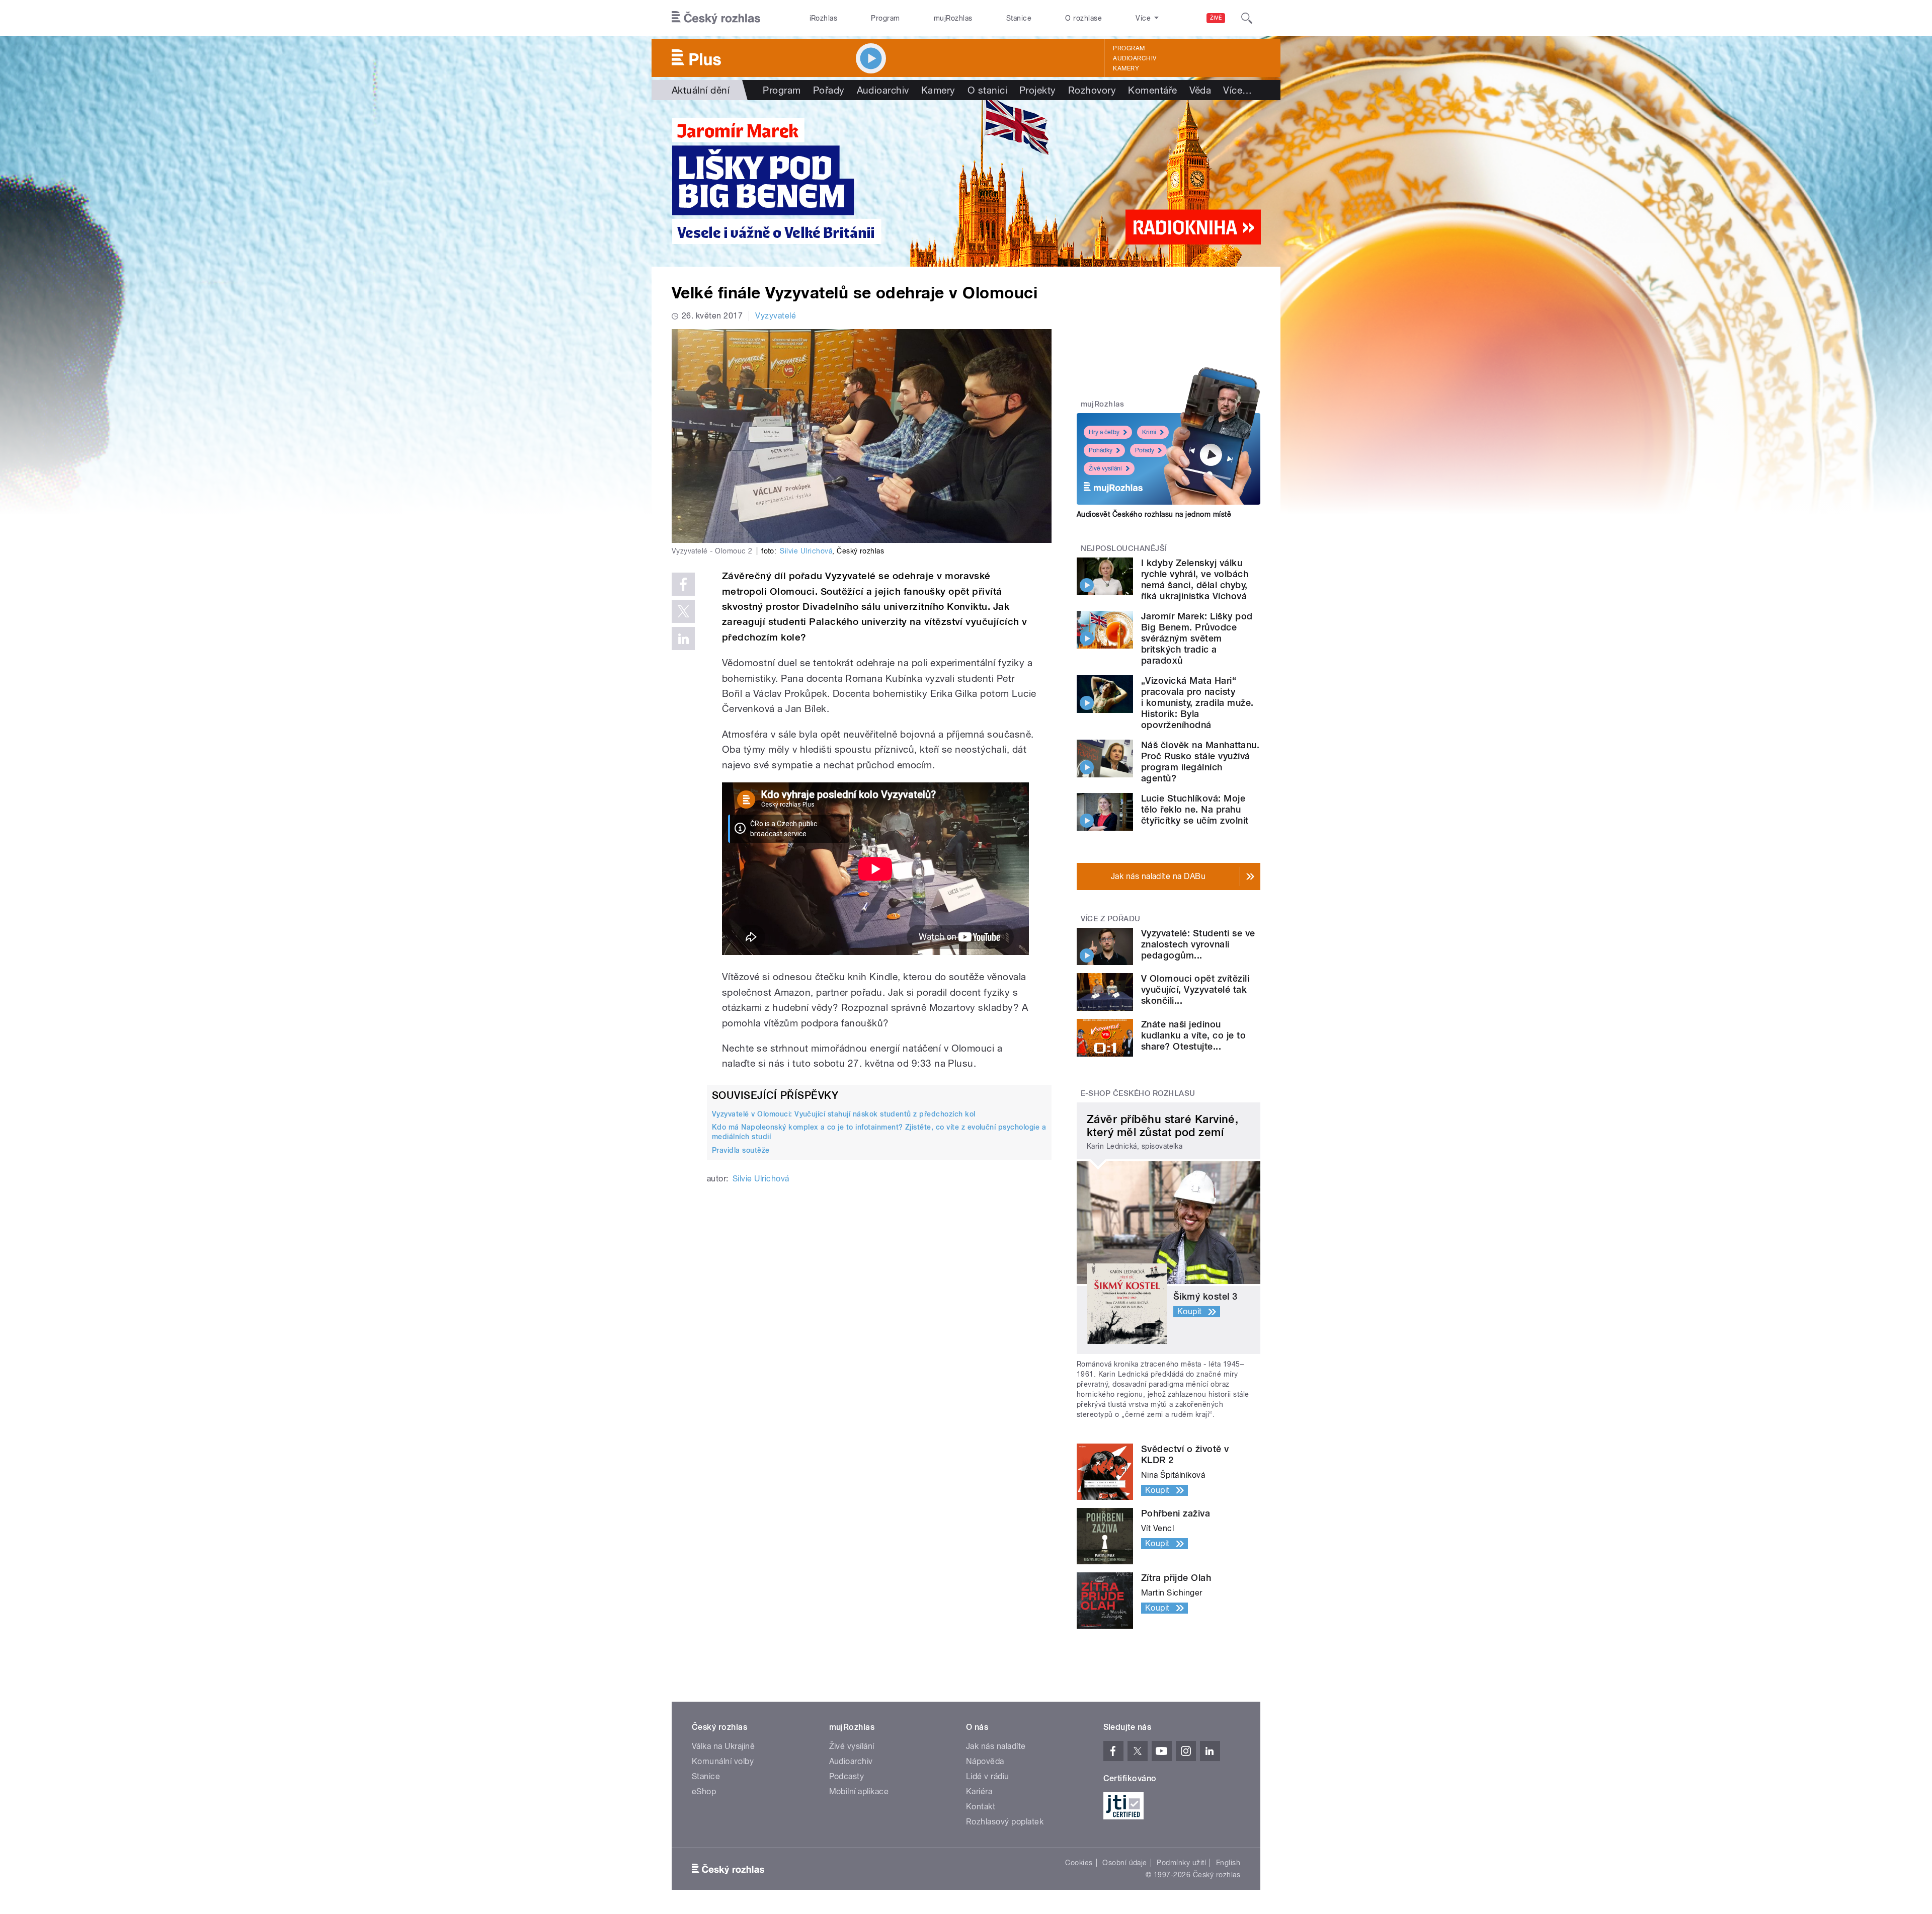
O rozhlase (1083, 18)
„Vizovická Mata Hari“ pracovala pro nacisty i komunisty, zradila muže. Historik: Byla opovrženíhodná (1197, 703)
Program (885, 18)
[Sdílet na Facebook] (683, 584)
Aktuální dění (701, 90)
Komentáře (1152, 90)
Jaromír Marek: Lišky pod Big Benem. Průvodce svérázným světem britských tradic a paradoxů (1197, 638)
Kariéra (979, 1791)
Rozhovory (1092, 90)
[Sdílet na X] (683, 611)
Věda (1200, 90)
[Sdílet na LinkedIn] (683, 639)
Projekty (1038, 90)
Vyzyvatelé (776, 316)
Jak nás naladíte (996, 1746)
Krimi (1149, 432)
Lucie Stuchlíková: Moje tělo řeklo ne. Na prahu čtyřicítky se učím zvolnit (1195, 809)
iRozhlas (824, 18)
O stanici (987, 90)
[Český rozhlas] (716, 18)
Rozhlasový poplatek (1005, 1822)
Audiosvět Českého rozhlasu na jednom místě (1154, 514)
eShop (704, 1791)
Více (1237, 90)
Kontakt (981, 1807)
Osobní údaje (1125, 1863)
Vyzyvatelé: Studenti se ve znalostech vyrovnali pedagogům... (1198, 944)
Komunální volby (723, 1761)
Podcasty (847, 1776)
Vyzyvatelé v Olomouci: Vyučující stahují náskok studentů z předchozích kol (844, 1114)
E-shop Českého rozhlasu (1138, 1093)
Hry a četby (1104, 432)
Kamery (1126, 68)
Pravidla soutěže (741, 1150)
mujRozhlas (953, 18)
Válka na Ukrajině (723, 1746)
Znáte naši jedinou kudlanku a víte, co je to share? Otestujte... (1193, 1035)
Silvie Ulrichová (806, 551)
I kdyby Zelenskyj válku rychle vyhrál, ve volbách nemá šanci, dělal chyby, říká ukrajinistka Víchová (1195, 579)
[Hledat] (1247, 18)
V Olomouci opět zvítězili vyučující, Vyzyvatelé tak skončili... (1195, 989)
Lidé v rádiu (988, 1776)
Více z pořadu (1111, 919)
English (1228, 1863)
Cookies (1079, 1863)
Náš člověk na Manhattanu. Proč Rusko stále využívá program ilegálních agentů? (1200, 762)
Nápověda (985, 1761)
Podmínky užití (1181, 1863)
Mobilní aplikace (859, 1791)
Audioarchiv (1135, 58)
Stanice (1019, 18)
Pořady (829, 90)
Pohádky (1101, 450)
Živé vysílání (1105, 468)
